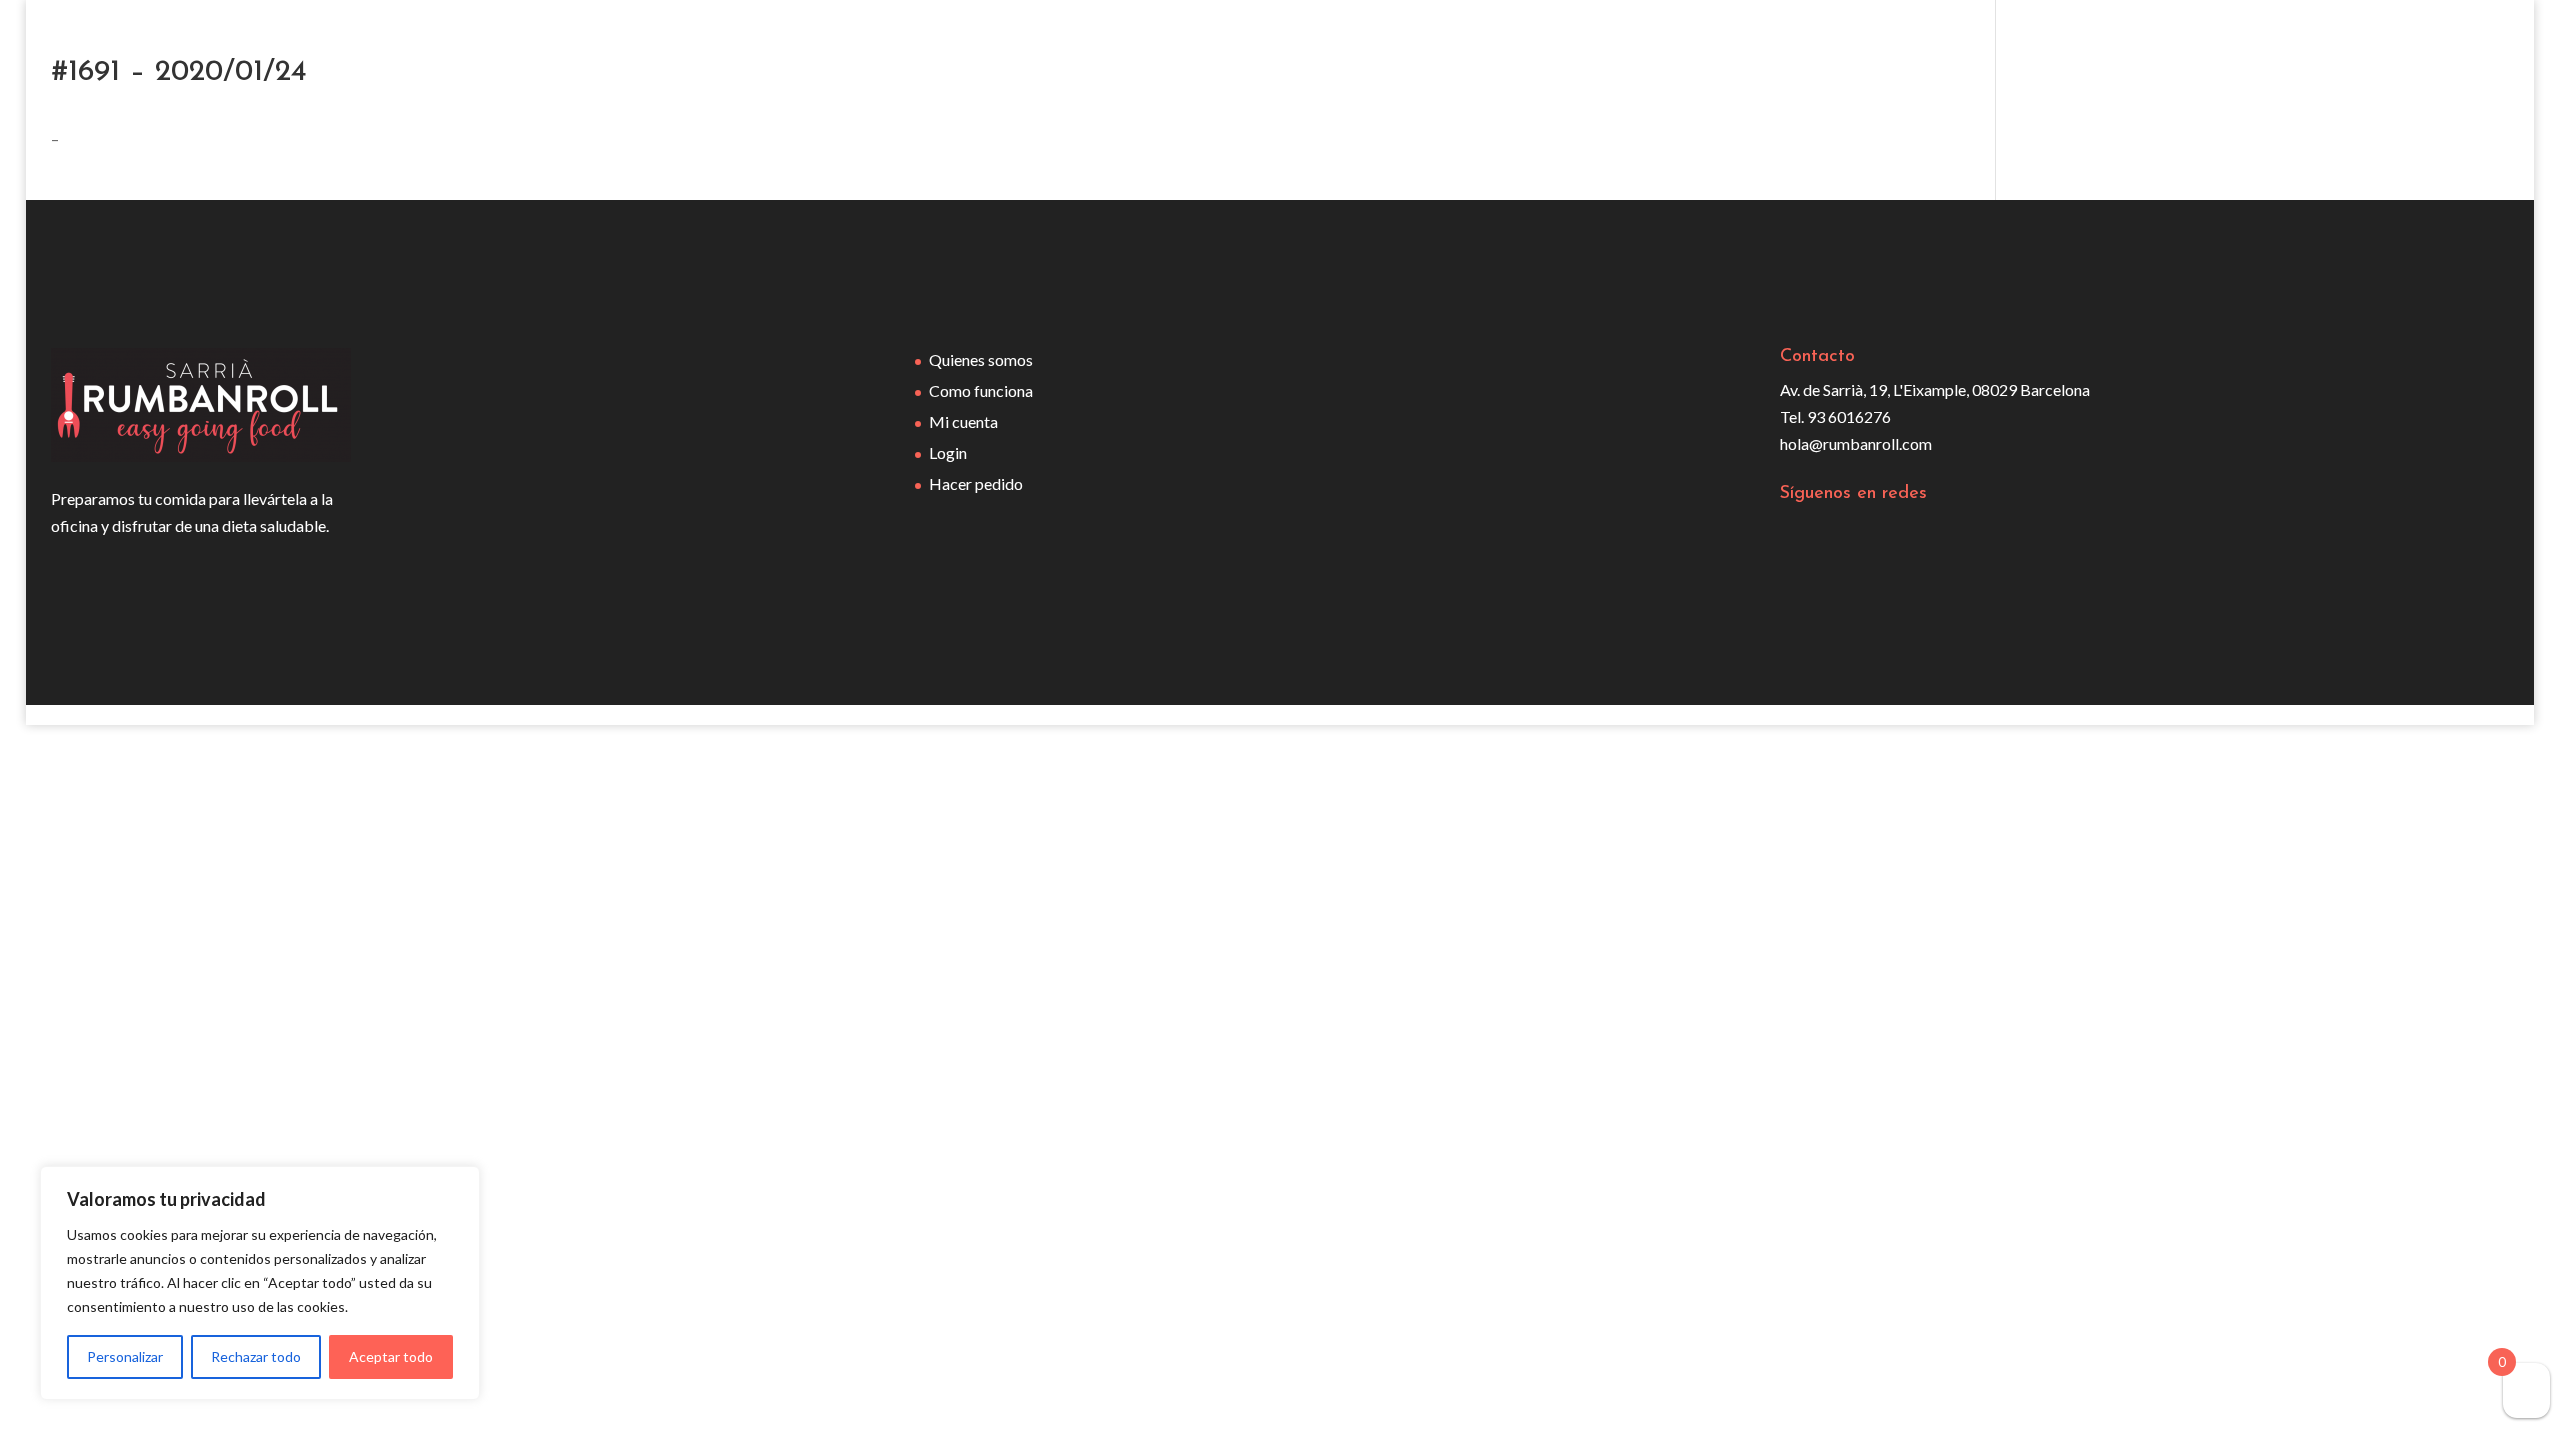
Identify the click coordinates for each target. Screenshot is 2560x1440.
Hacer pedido (976, 483)
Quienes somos (981, 359)
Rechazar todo (256, 1356)
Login (948, 452)
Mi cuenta (963, 421)
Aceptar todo (391, 1356)
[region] (260, 1283)
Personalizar (125, 1356)
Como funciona (981, 390)
